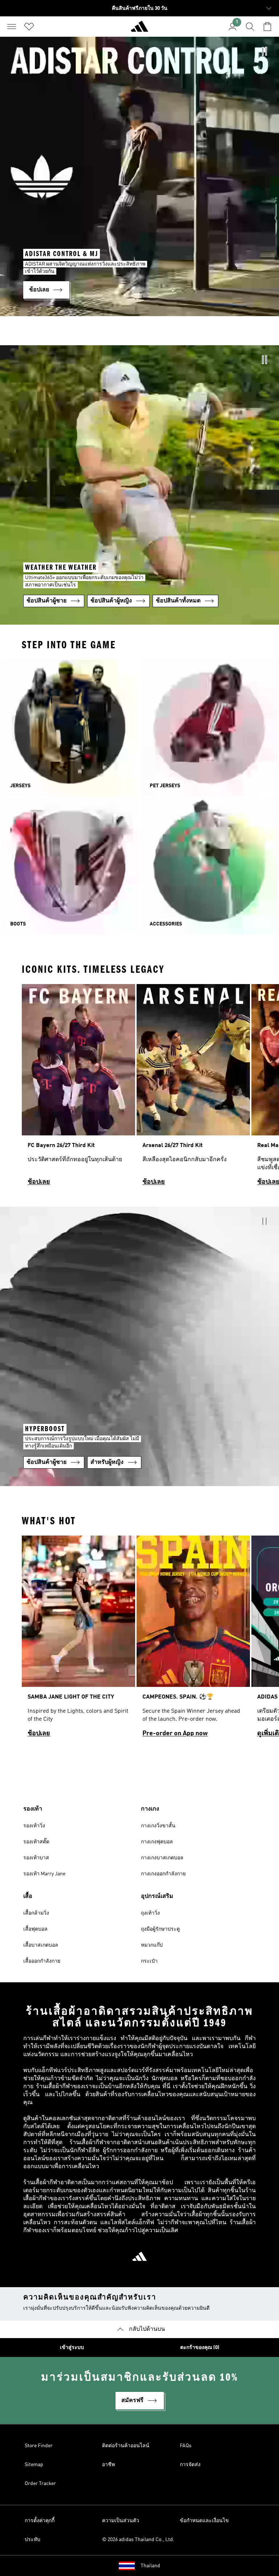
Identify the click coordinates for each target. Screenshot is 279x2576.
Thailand (150, 2566)
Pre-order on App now (175, 1733)
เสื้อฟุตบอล (35, 1929)
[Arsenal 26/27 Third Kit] (193, 1088)
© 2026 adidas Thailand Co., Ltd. (138, 2540)
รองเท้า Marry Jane (44, 1874)
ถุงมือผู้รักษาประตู (160, 1929)
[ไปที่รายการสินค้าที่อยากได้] (29, 27)
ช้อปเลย (39, 1182)
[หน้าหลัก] (139, 29)
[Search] (250, 27)
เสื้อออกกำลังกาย (42, 1961)
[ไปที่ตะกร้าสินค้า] (267, 27)
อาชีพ (108, 2465)
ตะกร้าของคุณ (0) (200, 2348)
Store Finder (39, 2446)
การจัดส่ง (190, 2465)
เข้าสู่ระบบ (72, 2348)
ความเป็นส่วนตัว (121, 2521)
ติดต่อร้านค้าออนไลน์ (126, 2446)
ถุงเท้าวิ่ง (150, 1913)
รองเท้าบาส (36, 1858)
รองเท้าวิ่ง (34, 1826)
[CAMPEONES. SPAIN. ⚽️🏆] (193, 1640)
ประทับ (33, 2540)
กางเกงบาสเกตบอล (162, 1858)
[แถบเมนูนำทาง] (12, 27)
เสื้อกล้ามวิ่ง (36, 1913)
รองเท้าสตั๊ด (36, 1842)
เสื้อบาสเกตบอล (41, 1945)
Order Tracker (40, 2484)
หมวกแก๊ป (152, 1945)
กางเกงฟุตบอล (157, 1842)
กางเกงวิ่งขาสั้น (158, 1826)
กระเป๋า (149, 1961)
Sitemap (34, 2465)
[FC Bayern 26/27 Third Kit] (78, 1088)
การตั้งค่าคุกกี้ (40, 2521)
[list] (139, 1088)
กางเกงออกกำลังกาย (163, 1874)
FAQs (186, 2446)
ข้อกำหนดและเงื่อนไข (204, 2521)
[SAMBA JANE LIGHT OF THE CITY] (78, 1640)
